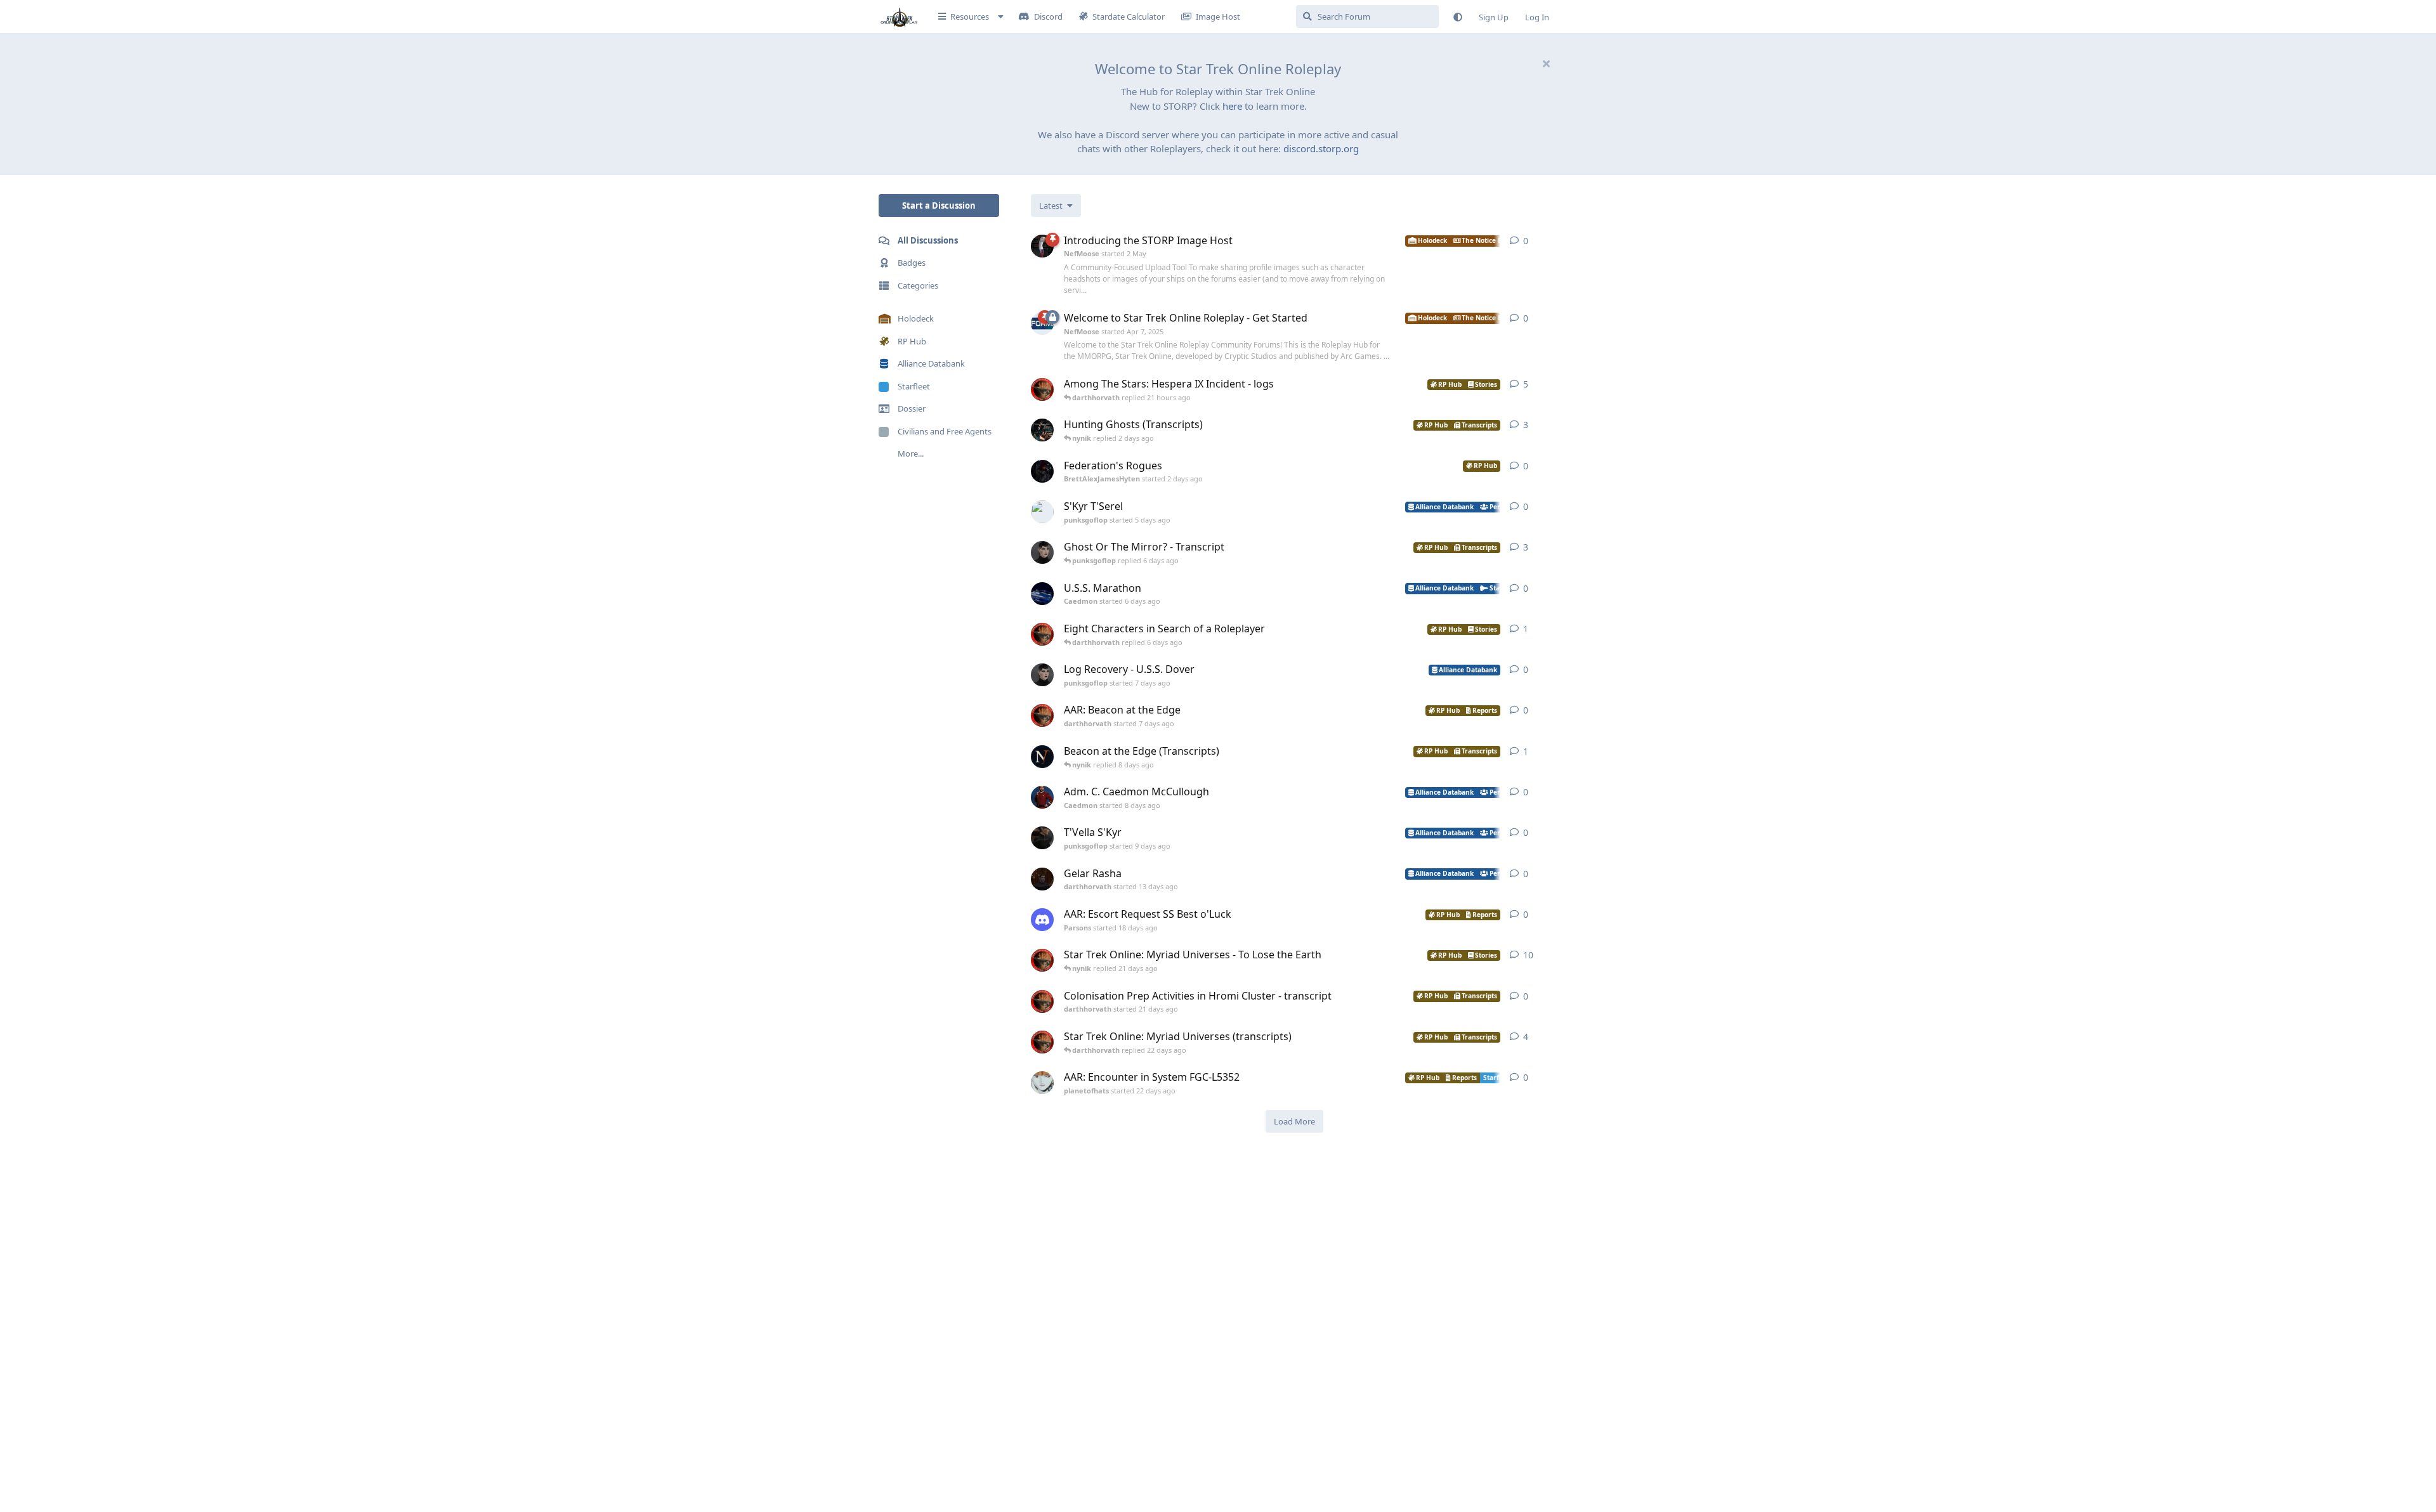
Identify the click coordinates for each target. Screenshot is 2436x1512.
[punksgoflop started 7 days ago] (1042, 675)
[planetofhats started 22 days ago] (1042, 1083)
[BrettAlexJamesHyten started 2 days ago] (1042, 471)
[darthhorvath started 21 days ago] (1042, 1001)
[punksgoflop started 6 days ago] (1042, 552)
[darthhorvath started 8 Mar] (1042, 960)
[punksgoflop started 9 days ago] (1042, 838)
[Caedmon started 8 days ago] (1042, 797)
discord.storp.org (1321, 148)
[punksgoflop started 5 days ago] (1042, 512)
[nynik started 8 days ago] (1042, 757)
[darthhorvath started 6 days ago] (1042, 634)
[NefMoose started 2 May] (1042, 246)
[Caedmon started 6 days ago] (1042, 594)
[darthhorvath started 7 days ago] (1042, 715)
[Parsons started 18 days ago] (1042, 920)
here (1232, 106)
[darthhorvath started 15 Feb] (1042, 389)
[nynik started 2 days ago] (1042, 430)
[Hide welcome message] (1546, 63)
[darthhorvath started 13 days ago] (1042, 879)
